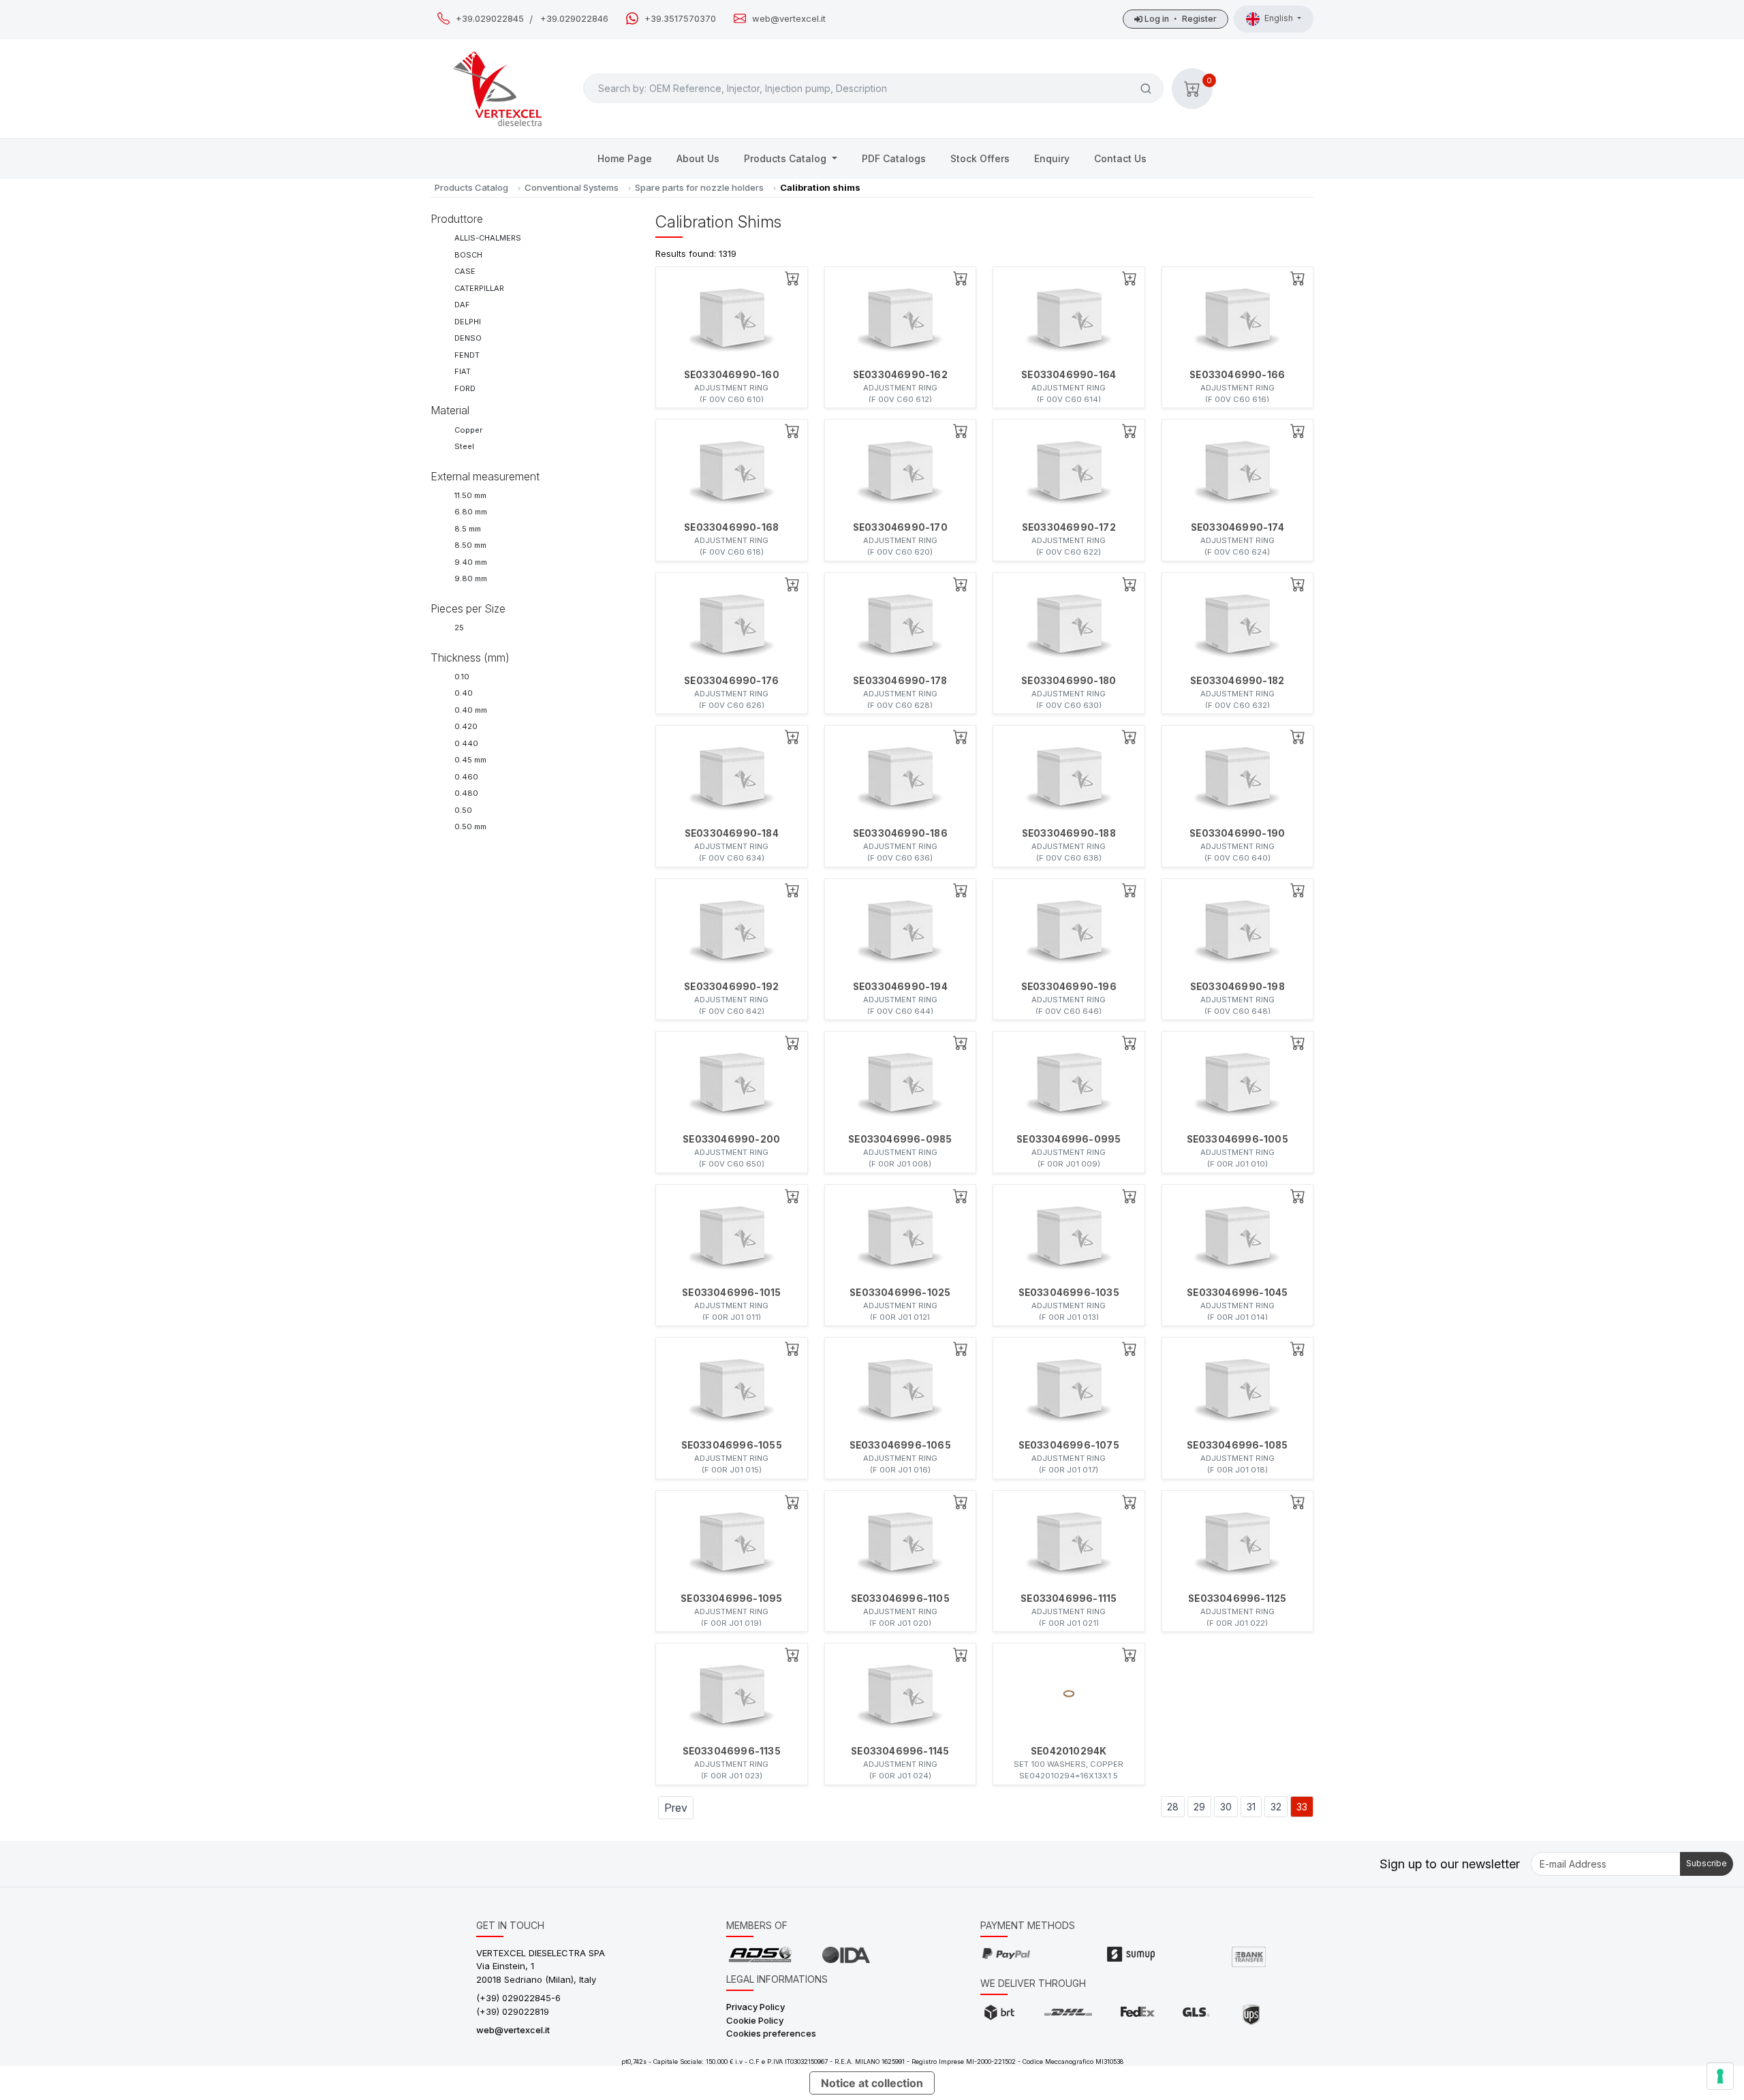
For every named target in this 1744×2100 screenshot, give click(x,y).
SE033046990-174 (1237, 527)
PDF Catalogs (894, 158)
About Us (698, 158)
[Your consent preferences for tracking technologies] (1720, 2076)
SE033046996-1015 (731, 1293)
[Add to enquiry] (792, 278)
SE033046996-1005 (1237, 1139)
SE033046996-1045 (1237, 1293)
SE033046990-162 (900, 375)
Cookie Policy (755, 2020)
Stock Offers (980, 158)
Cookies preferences (771, 2033)
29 (1199, 1807)
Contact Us (1120, 158)
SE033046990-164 (1069, 375)
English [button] (1280, 18)
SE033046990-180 (1069, 681)
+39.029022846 (574, 19)
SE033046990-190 (1237, 833)
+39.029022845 (490, 19)
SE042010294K (1069, 1751)
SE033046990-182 (1237, 681)
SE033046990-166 (1237, 375)
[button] (1192, 89)
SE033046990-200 (731, 1139)
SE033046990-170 (900, 527)
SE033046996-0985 (900, 1139)
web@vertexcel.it (789, 19)
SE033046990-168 (731, 527)
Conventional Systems (572, 187)
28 (1173, 1807)
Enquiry (1052, 158)
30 (1226, 1807)
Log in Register (1180, 19)
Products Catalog (787, 158)
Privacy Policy (756, 2007)
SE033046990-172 (1069, 527)
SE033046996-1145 (900, 1751)
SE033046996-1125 (1237, 1599)
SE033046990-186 (900, 833)
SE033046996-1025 (900, 1293)
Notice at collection (872, 2083)
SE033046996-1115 (1069, 1599)
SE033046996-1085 (1237, 1445)
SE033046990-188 (1069, 833)
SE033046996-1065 (900, 1445)
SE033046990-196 (1069, 987)
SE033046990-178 (900, 681)
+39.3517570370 (680, 19)
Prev (676, 1808)
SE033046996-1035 (1069, 1293)
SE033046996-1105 (900, 1599)
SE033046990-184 (732, 833)
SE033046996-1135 (732, 1751)
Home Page (625, 158)
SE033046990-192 (731, 987)
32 (1276, 1807)
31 (1251, 1807)
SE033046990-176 (731, 681)
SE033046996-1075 (1069, 1445)
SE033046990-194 (900, 987)
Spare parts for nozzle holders (699, 187)
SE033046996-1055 (732, 1445)
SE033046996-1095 (731, 1599)
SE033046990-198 (1237, 987)
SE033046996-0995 (1069, 1139)
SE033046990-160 (732, 375)
